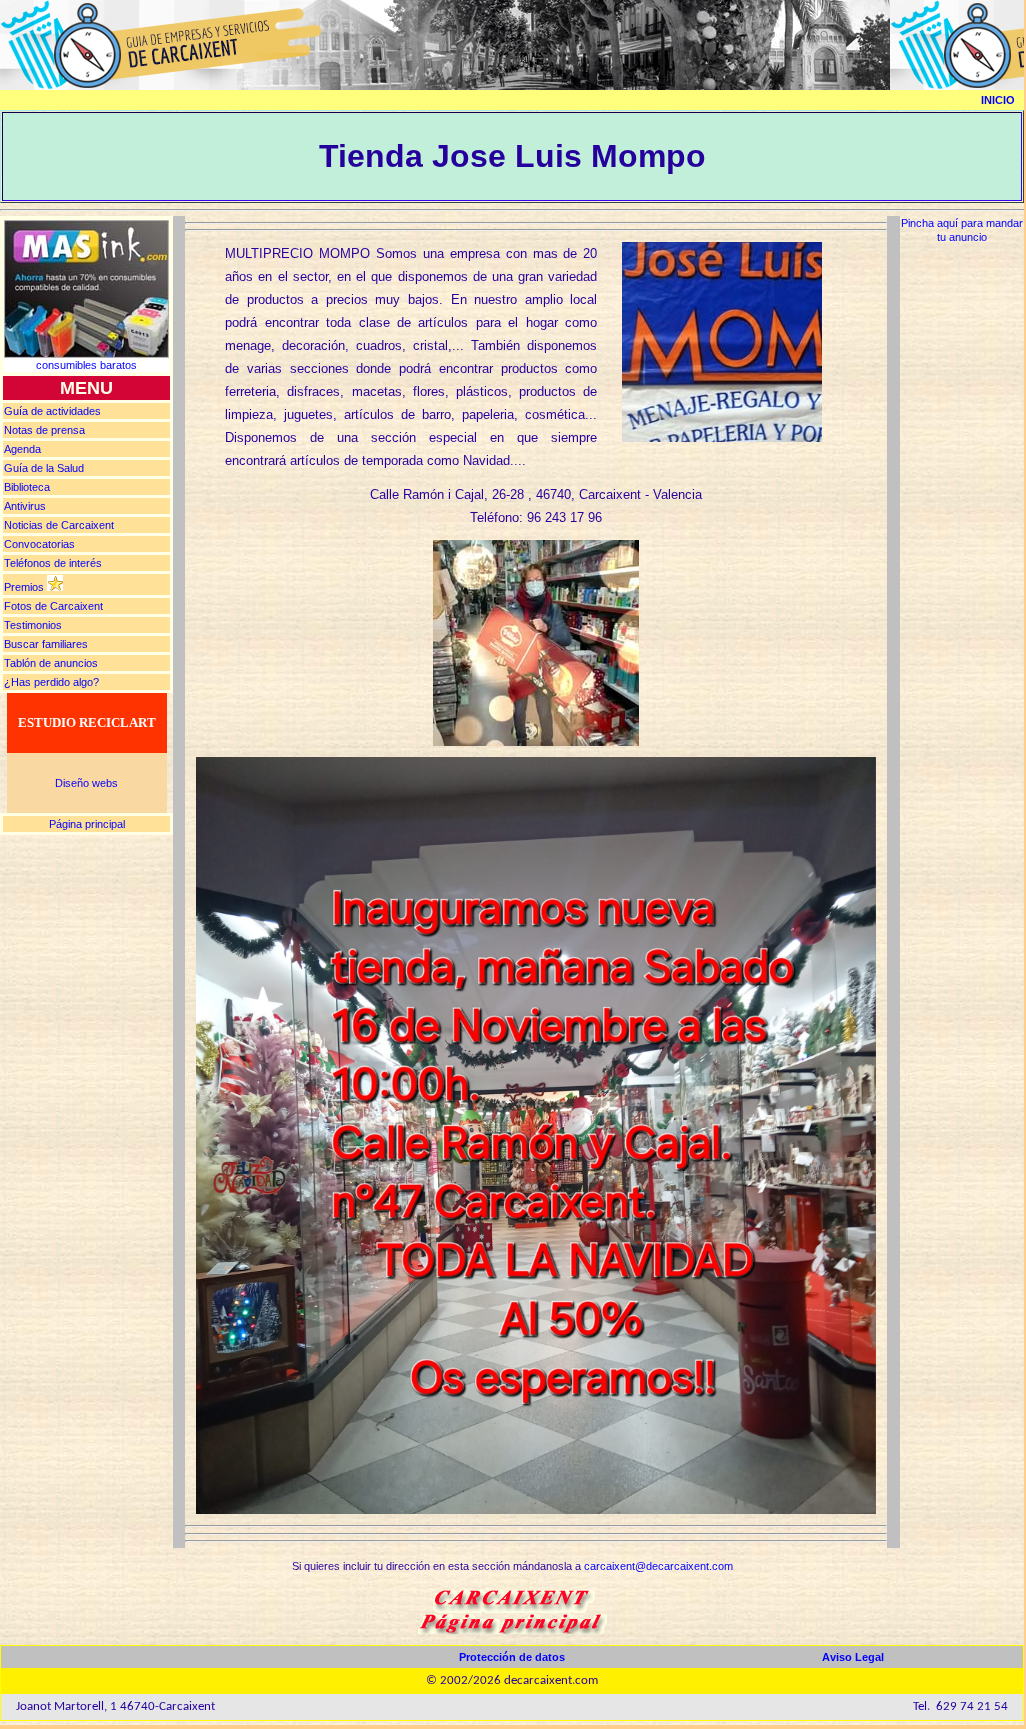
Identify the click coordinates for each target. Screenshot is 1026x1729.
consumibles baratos (86, 365)
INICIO (998, 100)
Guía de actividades (52, 411)
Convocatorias (39, 544)
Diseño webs (86, 783)
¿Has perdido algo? (51, 682)
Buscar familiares (46, 644)
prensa (44, 430)
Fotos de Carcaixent (53, 606)
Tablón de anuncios (51, 663)
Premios (24, 587)
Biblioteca (27, 487)
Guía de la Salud (44, 468)
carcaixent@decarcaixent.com (658, 1566)
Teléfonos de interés (53, 563)
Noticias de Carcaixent (59, 525)
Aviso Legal (853, 1657)
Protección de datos (512, 1657)
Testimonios (33, 625)
